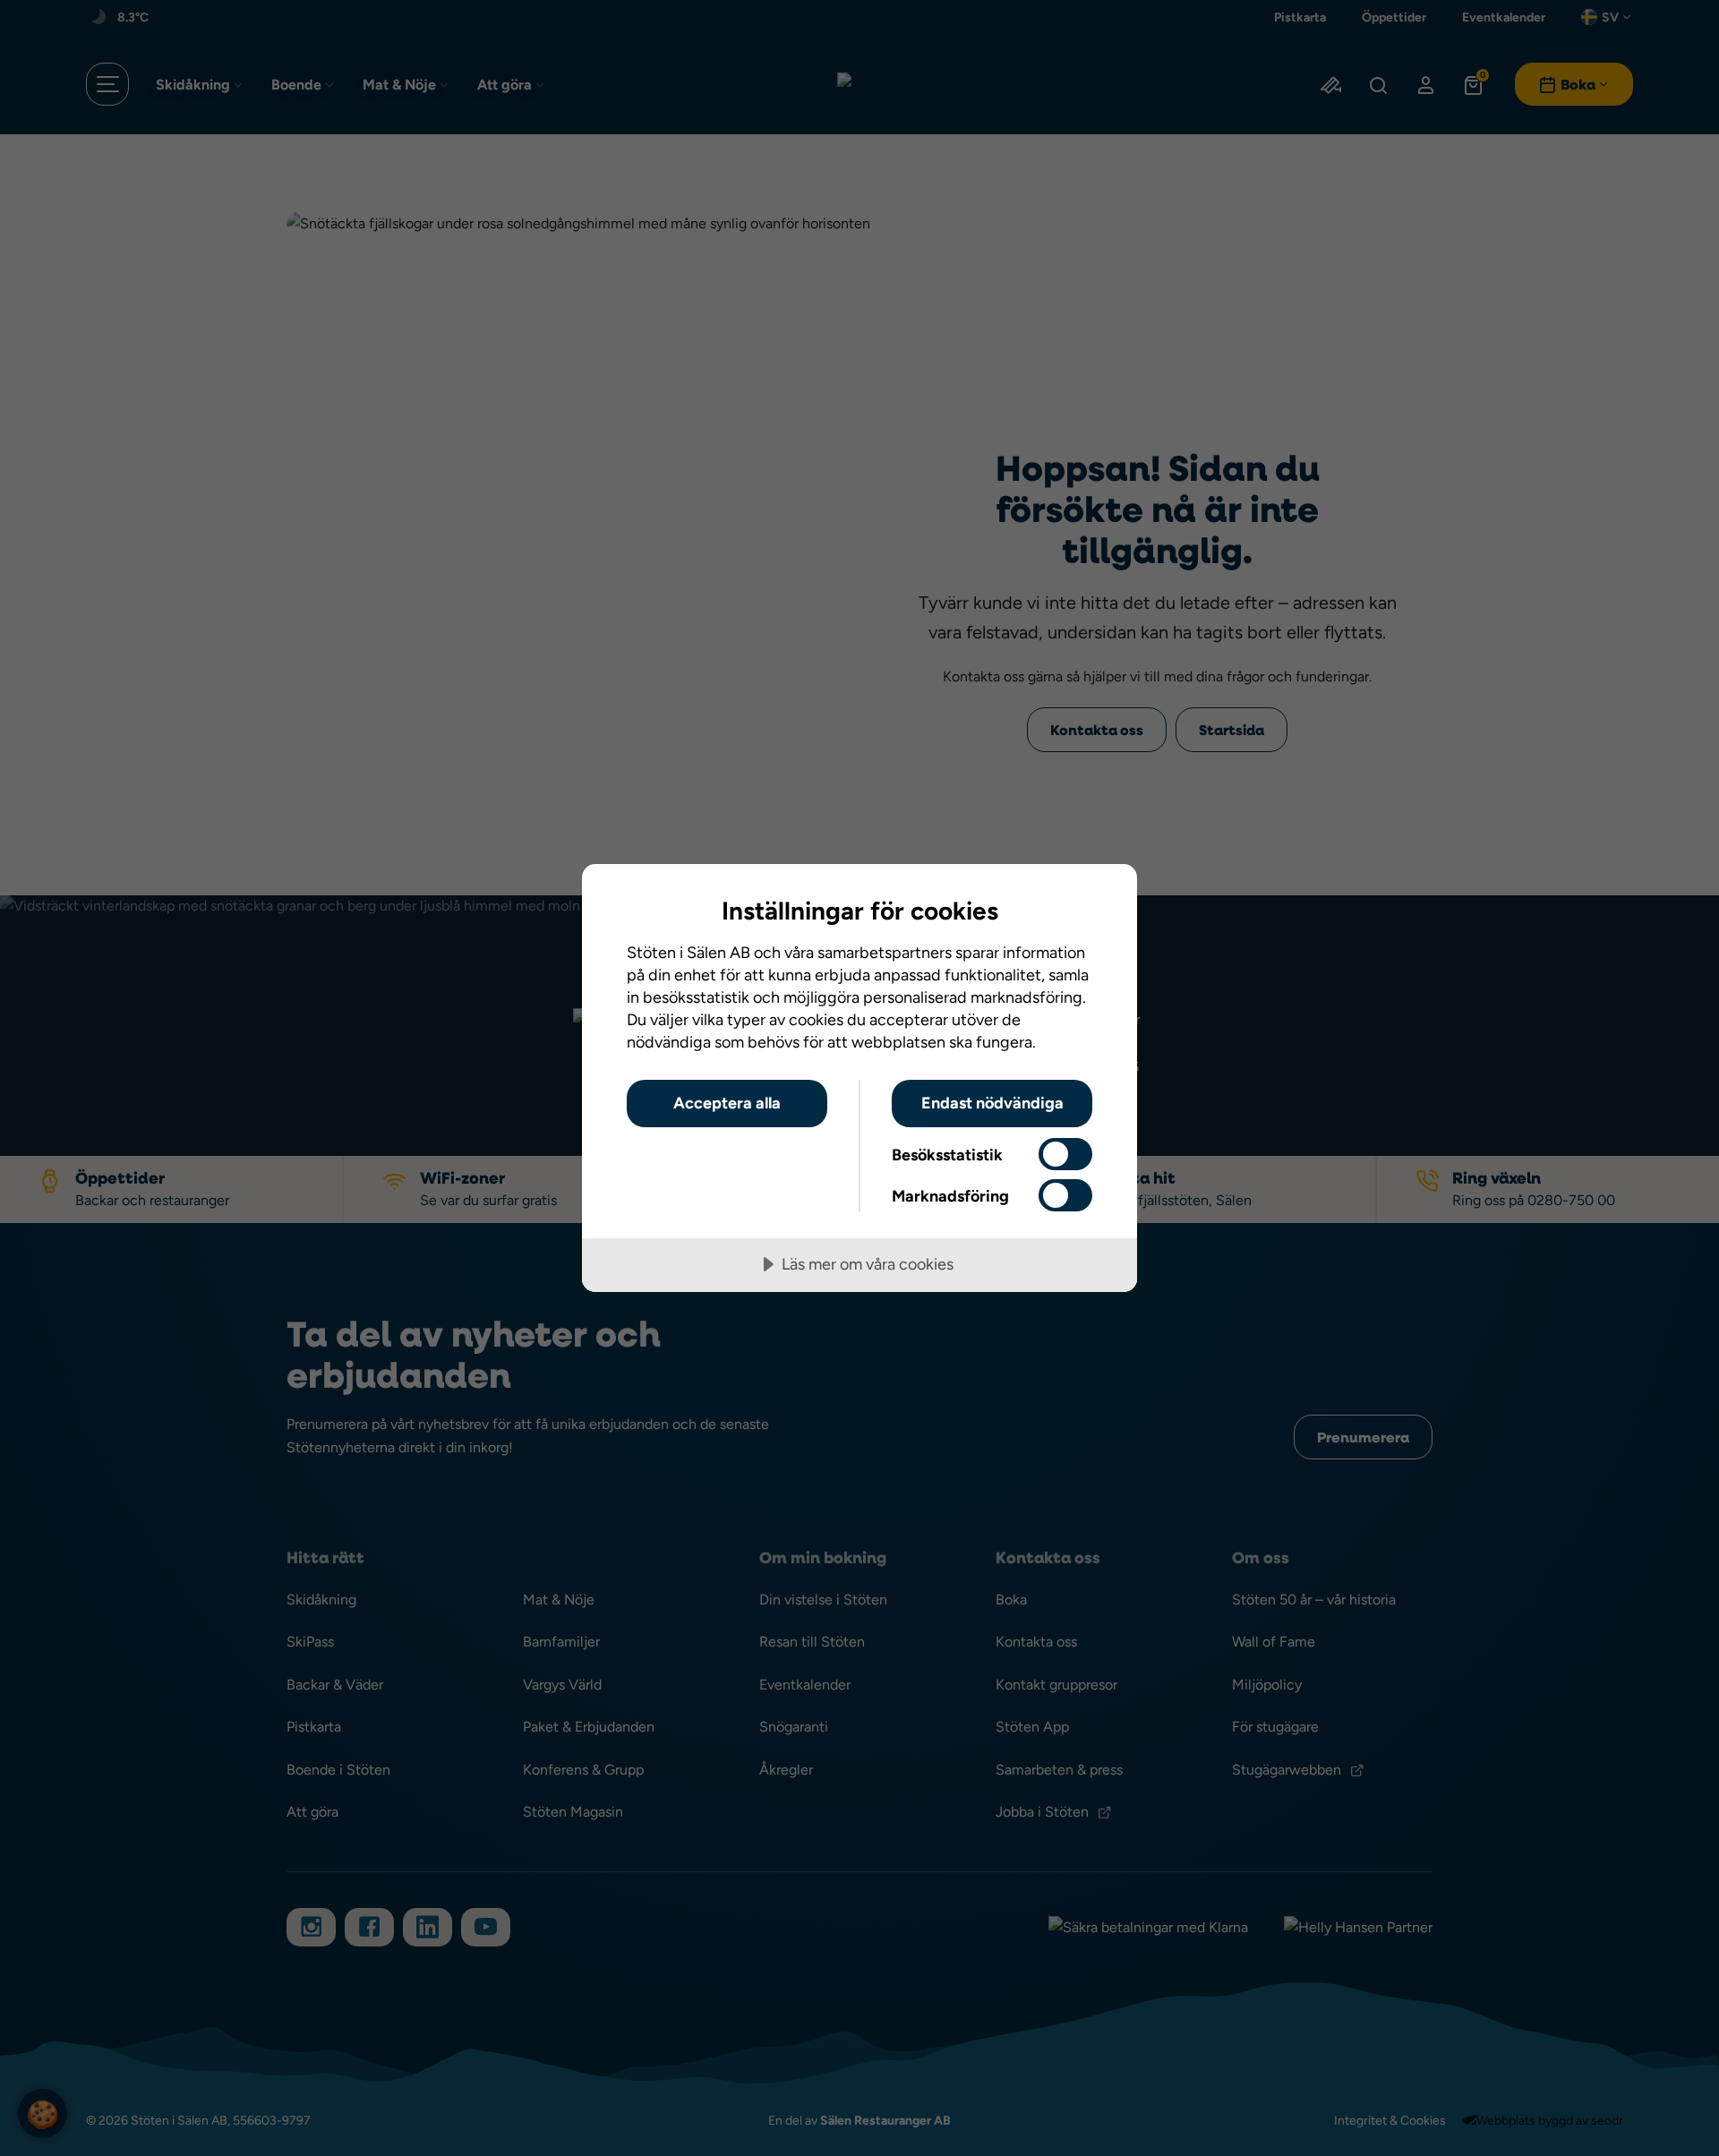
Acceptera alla (727, 1103)
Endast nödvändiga (992, 1103)
